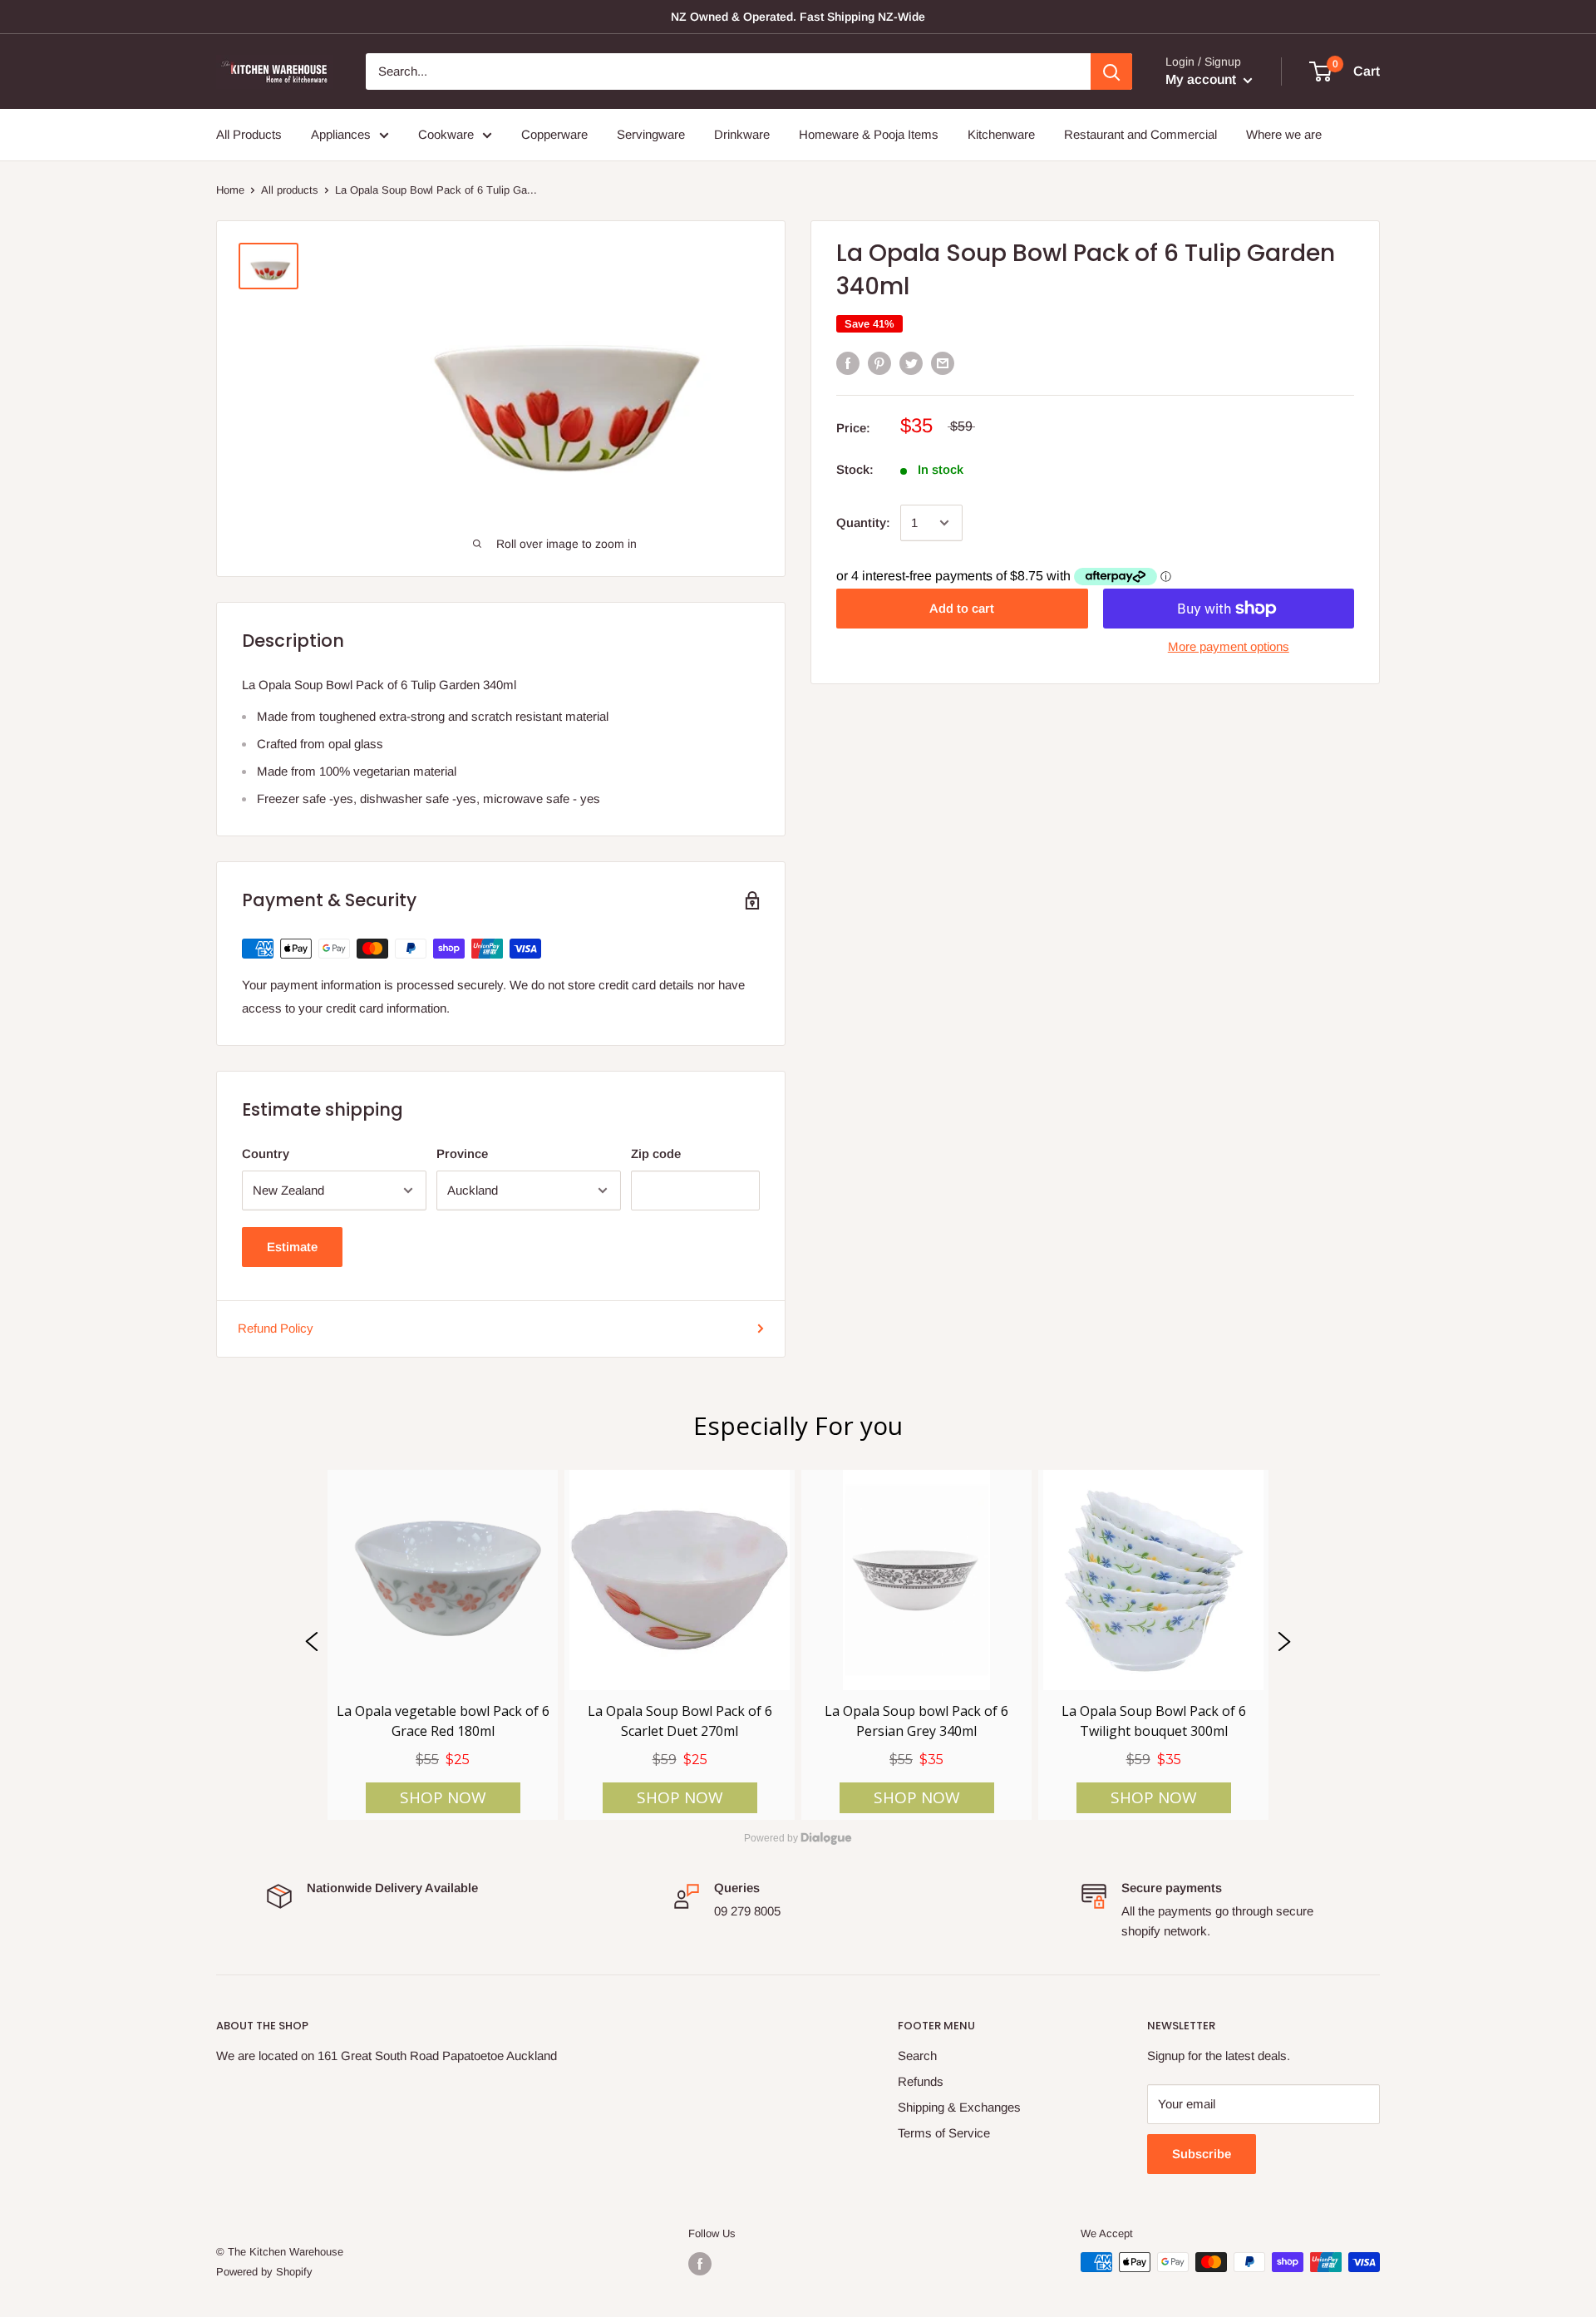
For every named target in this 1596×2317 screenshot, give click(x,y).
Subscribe (1202, 2154)
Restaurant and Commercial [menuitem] (1140, 134)
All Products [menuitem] (249, 134)
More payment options (1229, 646)
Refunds (921, 2081)
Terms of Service (944, 2133)
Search (917, 2056)
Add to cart (962, 608)
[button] (312, 1645)
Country (266, 1154)
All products (290, 190)
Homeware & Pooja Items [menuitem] (869, 134)
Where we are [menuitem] (1284, 134)
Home (230, 190)
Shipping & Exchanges (959, 2107)
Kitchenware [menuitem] (1001, 134)
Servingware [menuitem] (651, 134)
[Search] (1111, 71)
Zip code (656, 1154)
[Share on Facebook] (848, 363)
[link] (443, 1645)
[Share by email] (943, 363)
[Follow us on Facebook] (700, 2264)
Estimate (292, 1247)
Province (462, 1154)
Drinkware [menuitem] (742, 134)
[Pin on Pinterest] (879, 363)
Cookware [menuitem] (446, 134)
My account (1202, 79)
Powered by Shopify (264, 2272)
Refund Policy (276, 1328)
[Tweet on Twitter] (911, 363)
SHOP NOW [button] (443, 1798)
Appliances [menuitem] (341, 134)
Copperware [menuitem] (554, 134)
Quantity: (863, 523)
